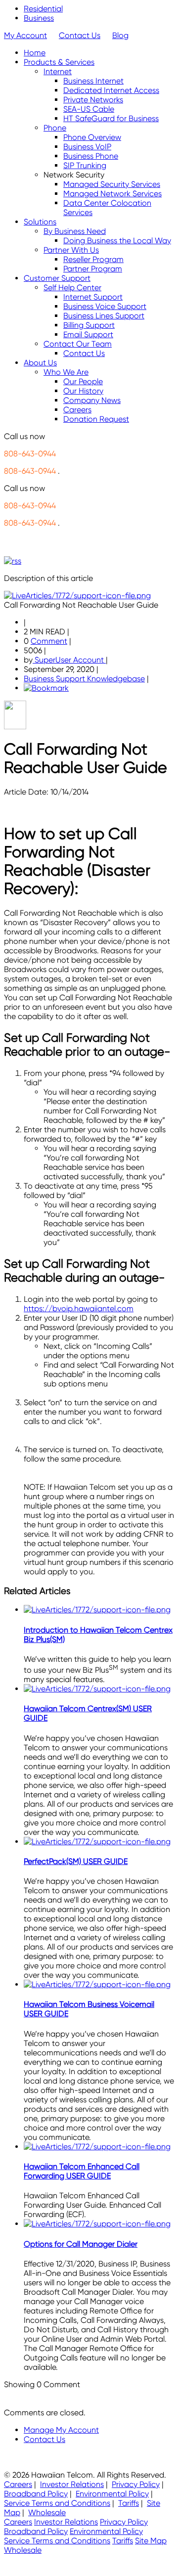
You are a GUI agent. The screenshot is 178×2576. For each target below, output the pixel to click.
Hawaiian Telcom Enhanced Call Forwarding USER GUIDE (82, 2171)
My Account (25, 35)
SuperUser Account (69, 660)
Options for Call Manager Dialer (81, 2244)
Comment (49, 641)
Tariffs (129, 2503)
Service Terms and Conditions (57, 2503)
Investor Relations (72, 2484)
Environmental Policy (112, 2494)
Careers (18, 2484)
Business (39, 18)
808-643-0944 (30, 454)
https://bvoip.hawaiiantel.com (79, 1309)
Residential (43, 9)
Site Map (151, 2541)
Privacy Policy (136, 2484)
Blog (120, 35)
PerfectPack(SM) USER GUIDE (76, 1861)
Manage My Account (61, 2430)
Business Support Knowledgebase (84, 679)
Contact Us (80, 35)
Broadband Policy (36, 2494)
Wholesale (47, 2512)
